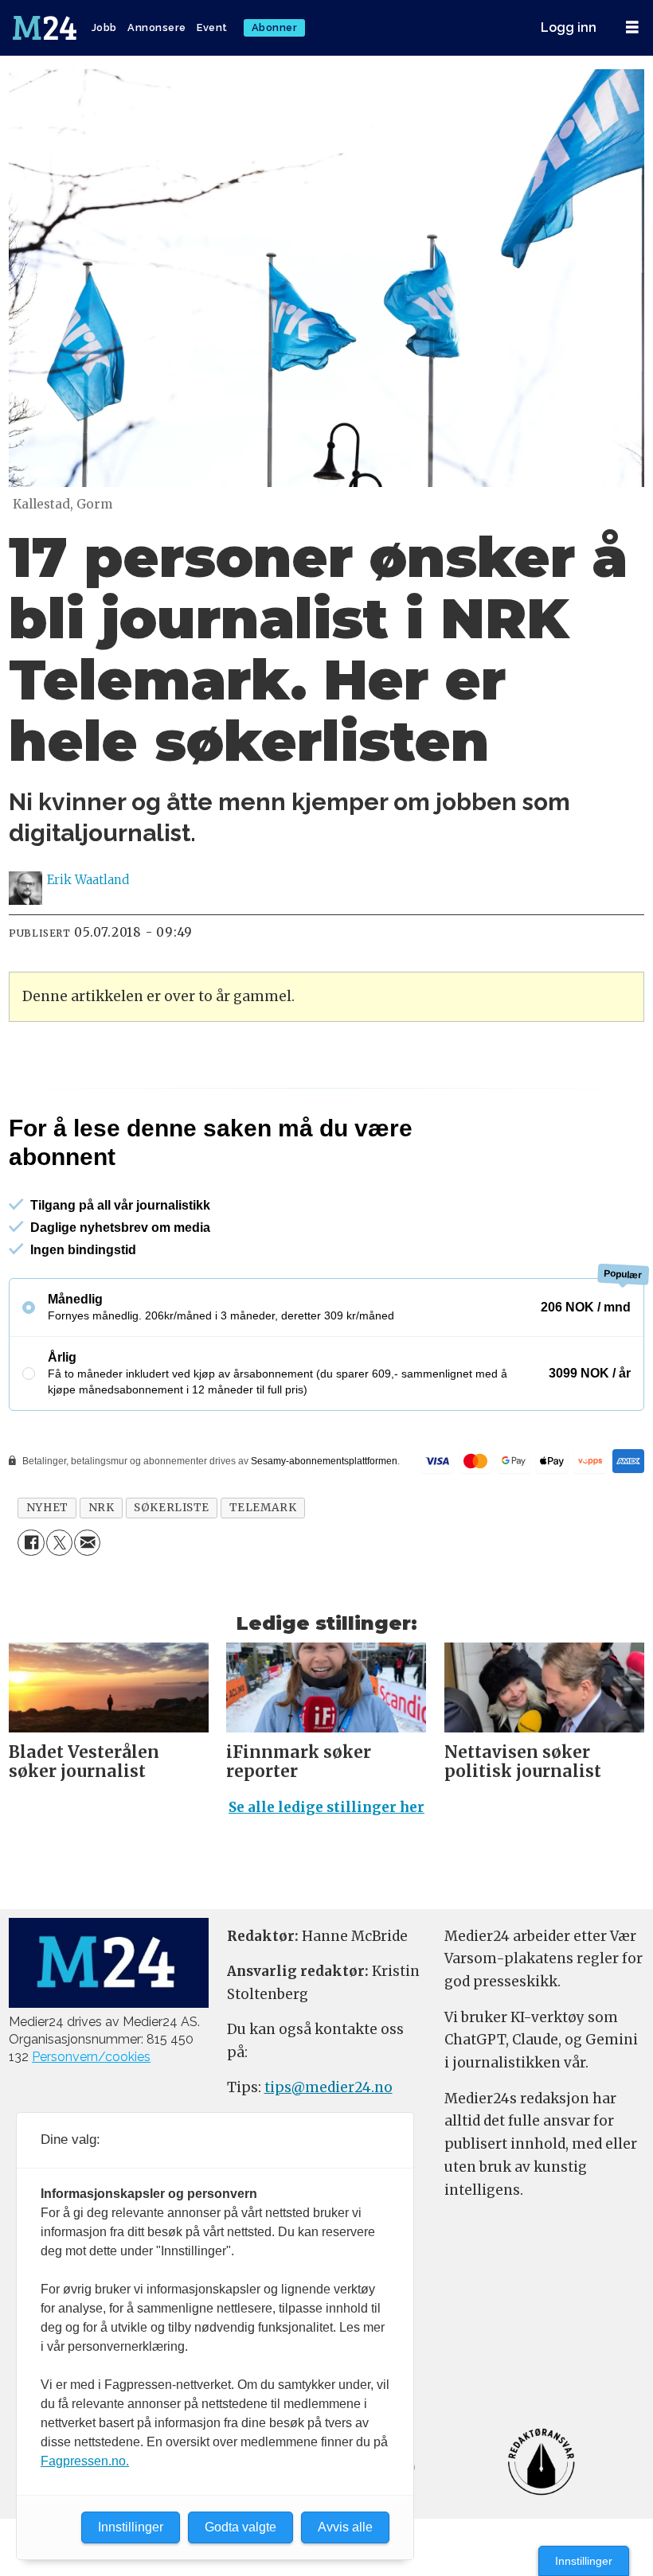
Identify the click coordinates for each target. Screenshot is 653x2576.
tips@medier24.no (328, 2087)
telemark (263, 1508)
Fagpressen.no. (85, 2461)
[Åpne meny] (632, 27)
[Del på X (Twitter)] (59, 1543)
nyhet (47, 1508)
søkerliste (171, 1508)
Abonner (275, 27)
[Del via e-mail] (87, 1543)
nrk (102, 1508)
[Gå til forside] (46, 28)
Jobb (104, 27)
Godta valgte (240, 2527)
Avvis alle (345, 2527)
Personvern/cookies (91, 2057)
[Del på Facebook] (31, 1543)
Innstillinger (584, 2561)
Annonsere (157, 27)
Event (212, 27)
